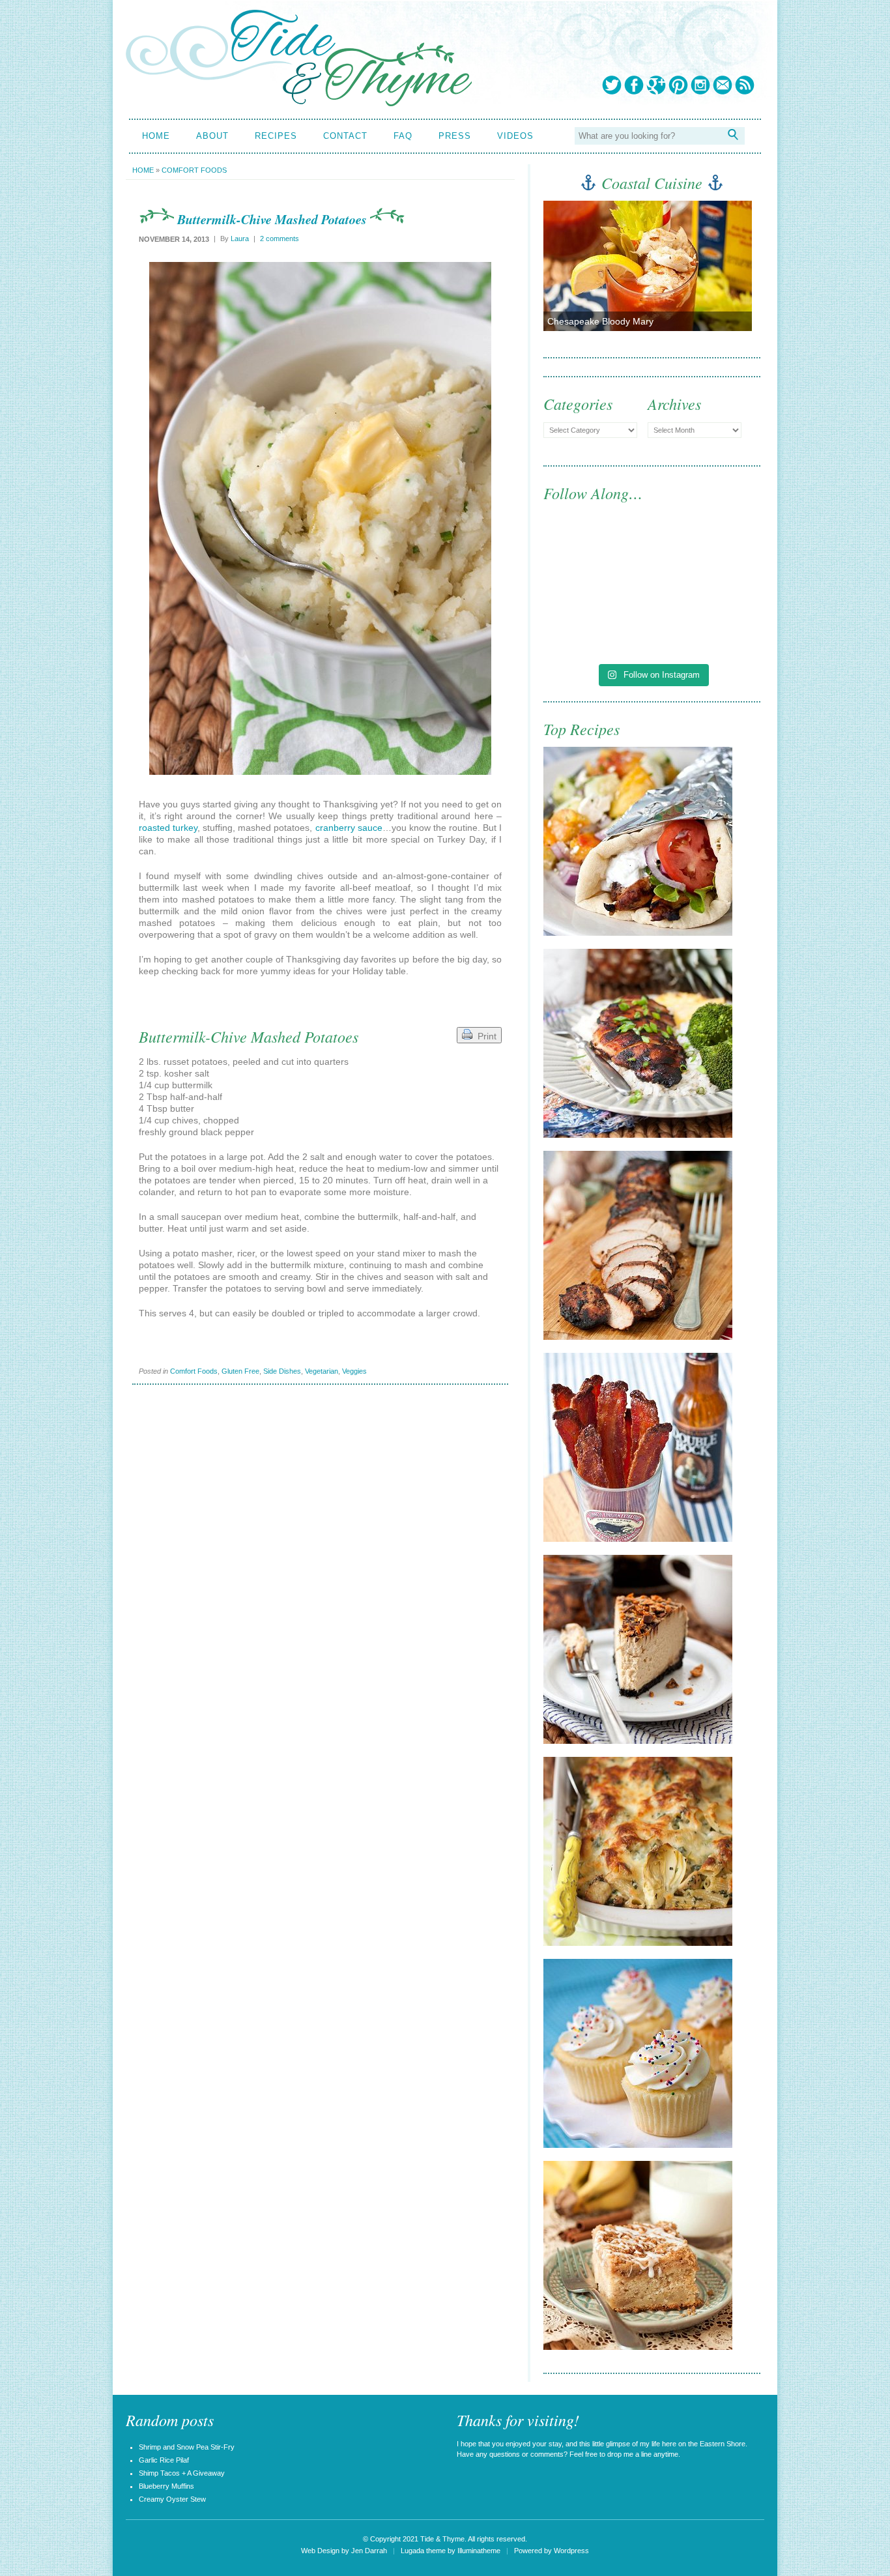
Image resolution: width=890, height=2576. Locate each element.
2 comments (280, 239)
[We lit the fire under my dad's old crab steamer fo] (596, 559)
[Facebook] (634, 85)
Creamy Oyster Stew (172, 2499)
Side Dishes (282, 1371)
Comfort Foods (194, 170)
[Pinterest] (678, 85)
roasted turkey (168, 828)
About (212, 136)
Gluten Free (240, 1371)
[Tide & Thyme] (299, 103)
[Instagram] (700, 85)
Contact (345, 136)
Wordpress (571, 2551)
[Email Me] (723, 85)
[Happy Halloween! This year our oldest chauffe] (596, 623)
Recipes (276, 136)
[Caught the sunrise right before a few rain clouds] (708, 623)
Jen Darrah (369, 2551)
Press (455, 136)
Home (156, 136)
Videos (515, 136)
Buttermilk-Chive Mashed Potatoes (272, 219)
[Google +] (656, 85)
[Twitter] (612, 85)
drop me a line (629, 2454)
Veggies (354, 1371)
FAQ (403, 136)
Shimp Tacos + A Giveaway (182, 2473)
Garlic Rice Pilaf (164, 2460)
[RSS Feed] (745, 85)
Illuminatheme (479, 2551)
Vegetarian (322, 1371)
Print (484, 1036)
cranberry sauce (349, 828)
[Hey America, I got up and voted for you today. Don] (708, 559)
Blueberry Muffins (166, 2486)
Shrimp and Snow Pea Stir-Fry (187, 2447)
